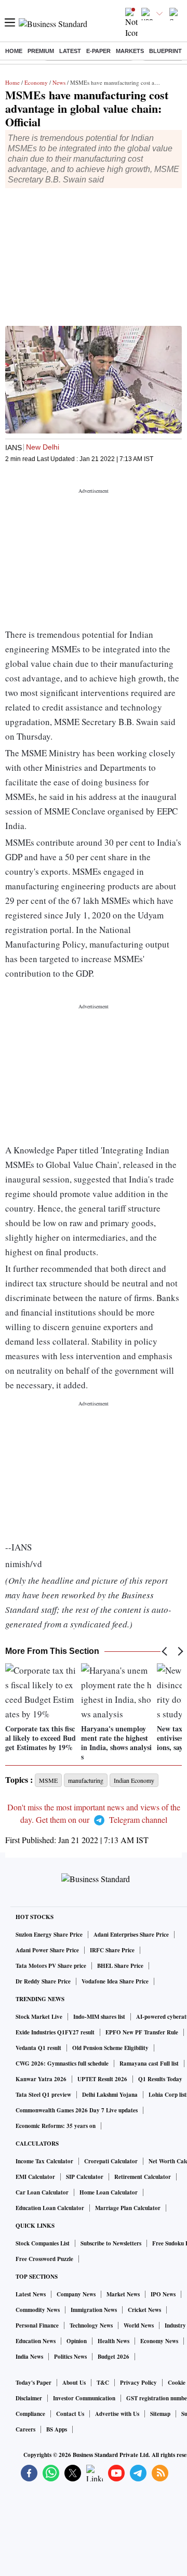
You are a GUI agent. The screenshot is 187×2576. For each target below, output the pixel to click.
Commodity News (38, 2310)
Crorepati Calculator (111, 2161)
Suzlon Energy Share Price (49, 1935)
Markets (130, 51)
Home (14, 51)
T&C (103, 2383)
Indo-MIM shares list (99, 2017)
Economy (36, 82)
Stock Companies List (43, 2243)
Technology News (91, 2325)
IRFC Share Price (112, 1950)
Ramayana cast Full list (149, 2064)
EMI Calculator (35, 2177)
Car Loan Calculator (42, 2192)
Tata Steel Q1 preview (43, 2095)
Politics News (70, 2357)
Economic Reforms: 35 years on (56, 2126)
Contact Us (70, 2414)
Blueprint (165, 51)
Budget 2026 (113, 2357)
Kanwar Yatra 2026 (41, 2079)
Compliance (30, 2414)
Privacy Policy (138, 2383)
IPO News (163, 2294)
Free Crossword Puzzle (44, 2259)
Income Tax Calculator (44, 2161)
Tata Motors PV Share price (51, 1966)
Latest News (31, 2294)
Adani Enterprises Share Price (131, 1935)
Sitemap (160, 2414)
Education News (36, 2341)
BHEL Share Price (120, 1966)
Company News (76, 2294)
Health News (113, 2341)
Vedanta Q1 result (38, 2048)
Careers (25, 2429)
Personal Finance (37, 2325)
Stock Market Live (39, 2017)
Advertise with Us (117, 2414)
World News (139, 2325)
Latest (70, 51)
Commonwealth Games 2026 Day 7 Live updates (77, 2110)
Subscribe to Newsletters (111, 2243)
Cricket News (144, 2310)
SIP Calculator (85, 2177)
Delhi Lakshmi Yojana (110, 2095)
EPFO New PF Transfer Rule (142, 2032)
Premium (41, 51)
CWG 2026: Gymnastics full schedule (62, 2064)
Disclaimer (29, 2398)
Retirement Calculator (143, 2177)
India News (29, 2357)
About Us (74, 2383)
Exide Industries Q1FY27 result (55, 2032)
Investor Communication (84, 2398)
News (59, 82)
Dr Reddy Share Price (43, 1981)
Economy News (159, 2341)
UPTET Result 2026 (102, 2079)
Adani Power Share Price (47, 1950)
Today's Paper (34, 2383)
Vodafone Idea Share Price (115, 1981)
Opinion (77, 2341)
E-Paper (98, 51)
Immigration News (94, 2310)
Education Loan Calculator (50, 2208)
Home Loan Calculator (109, 2192)
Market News (123, 2294)
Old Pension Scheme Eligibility (110, 2048)
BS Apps (57, 2429)
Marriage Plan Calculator (128, 2208)
